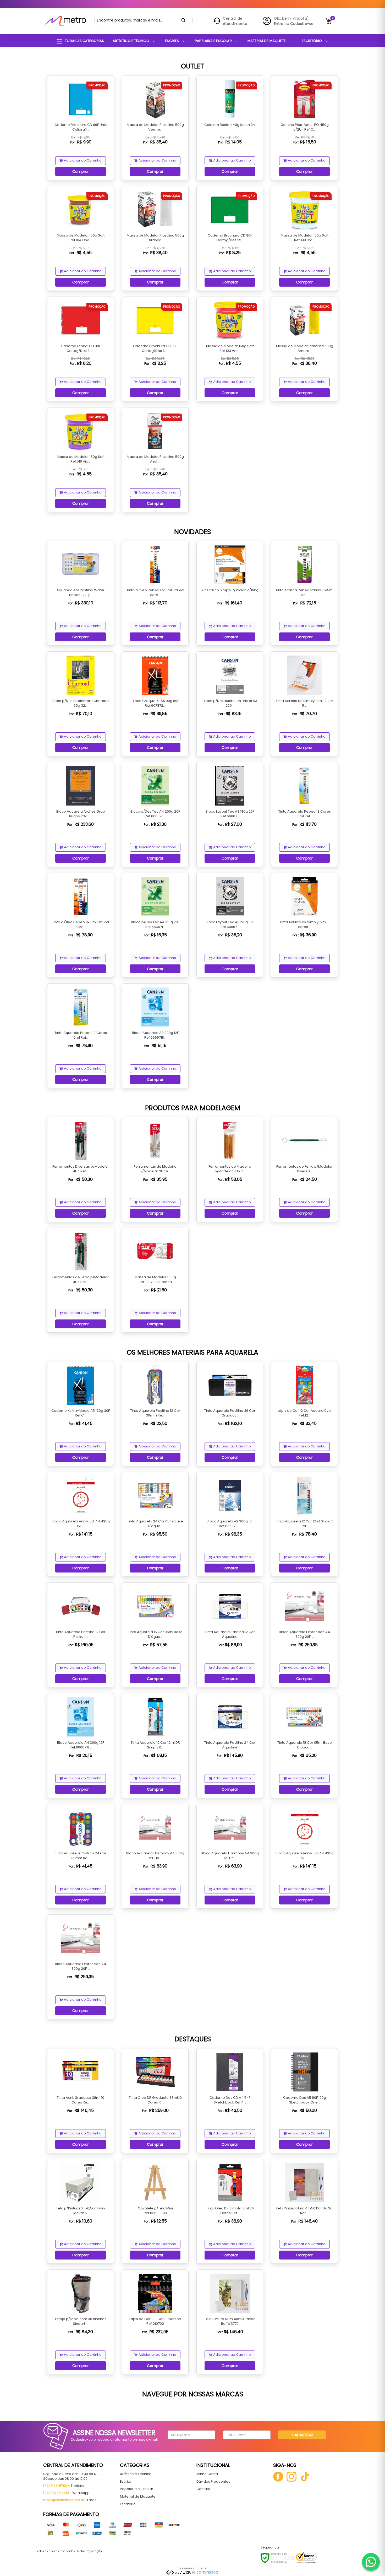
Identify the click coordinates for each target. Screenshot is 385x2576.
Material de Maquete (138, 2496)
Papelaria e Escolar (137, 2489)
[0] (329, 21)
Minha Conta (207, 2474)
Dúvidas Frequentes (213, 2481)
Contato (203, 2489)
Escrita (126, 2481)
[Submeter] (183, 20)
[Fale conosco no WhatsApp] (371, 2562)
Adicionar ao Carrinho (83, 160)
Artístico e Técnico (136, 2474)
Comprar (81, 171)
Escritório (128, 2504)
